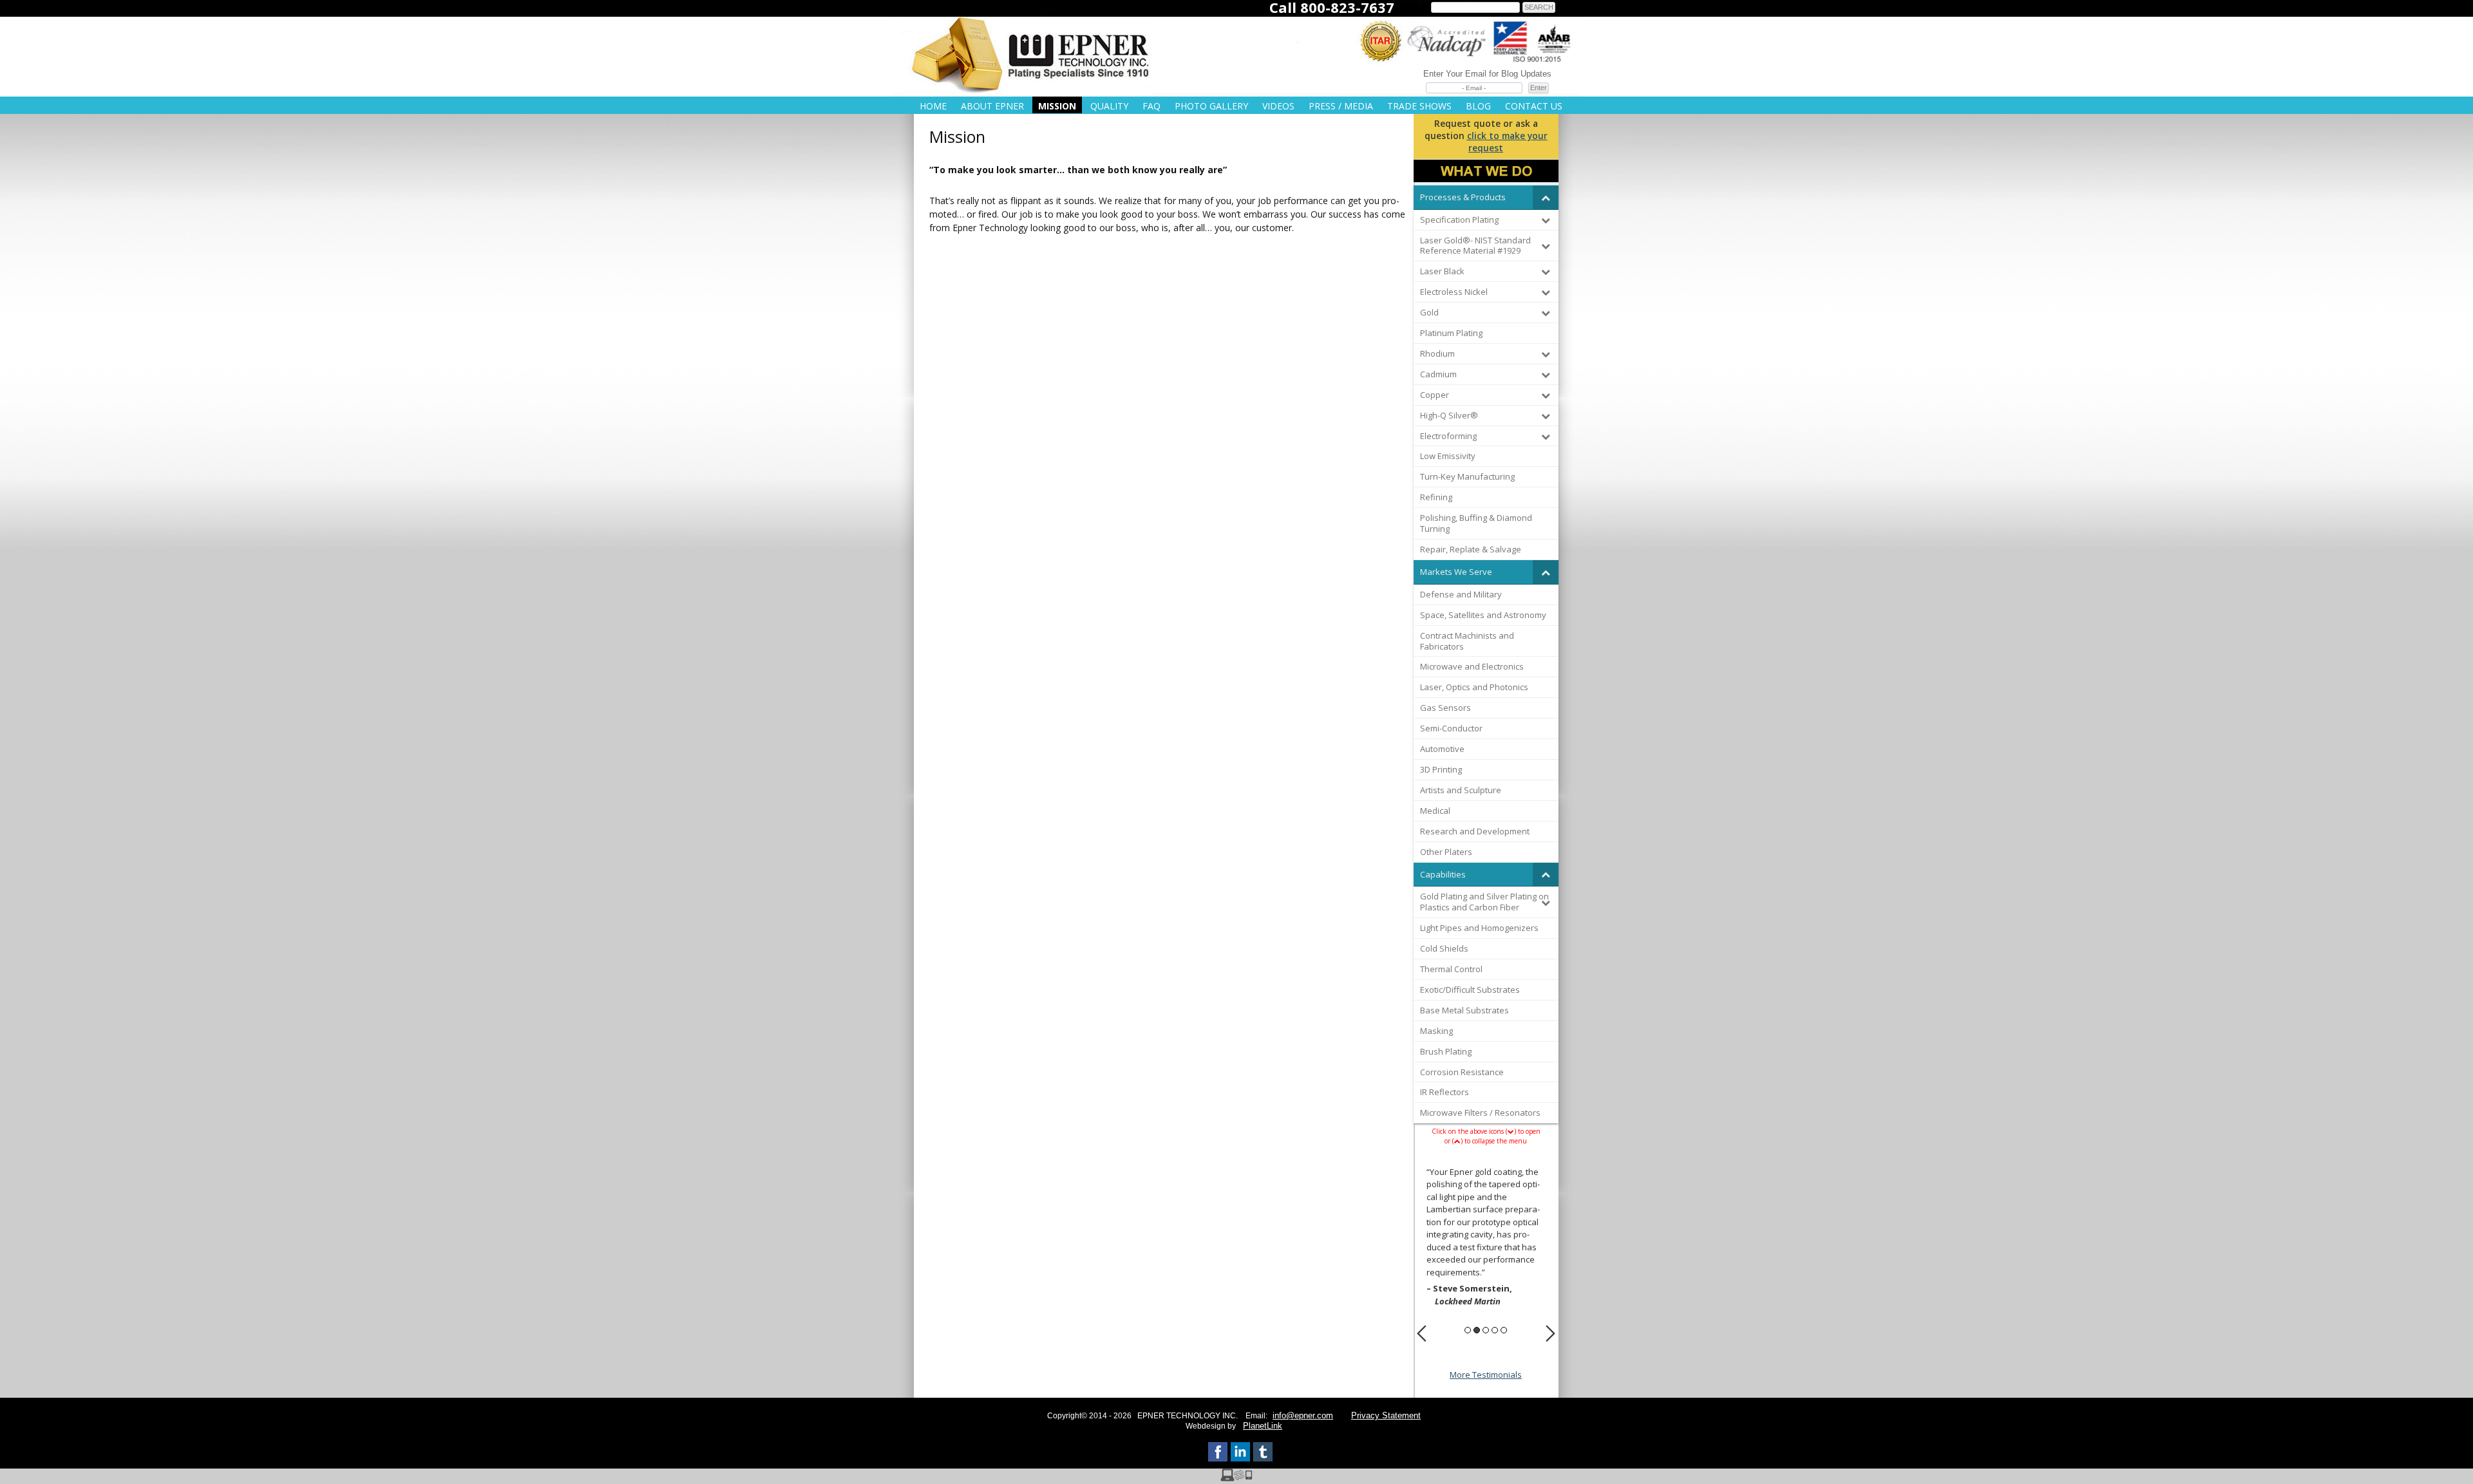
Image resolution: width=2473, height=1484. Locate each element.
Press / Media (1341, 106)
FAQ (1151, 106)
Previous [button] (1422, 1333)
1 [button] (1468, 1330)
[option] (1486, 1239)
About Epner (992, 106)
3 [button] (1486, 1330)
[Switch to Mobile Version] (1236, 1478)
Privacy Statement (1386, 1415)
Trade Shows (1419, 106)
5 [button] (1504, 1330)
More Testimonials (1486, 1375)
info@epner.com (1303, 1415)
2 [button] (1477, 1330)
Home (933, 106)
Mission (1057, 106)
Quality (1109, 106)
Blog (1478, 106)
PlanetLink (1263, 1426)
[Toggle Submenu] (1546, 197)
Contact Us (1534, 106)
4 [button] (1495, 1330)
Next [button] (1550, 1333)
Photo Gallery (1211, 106)
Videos (1278, 106)
